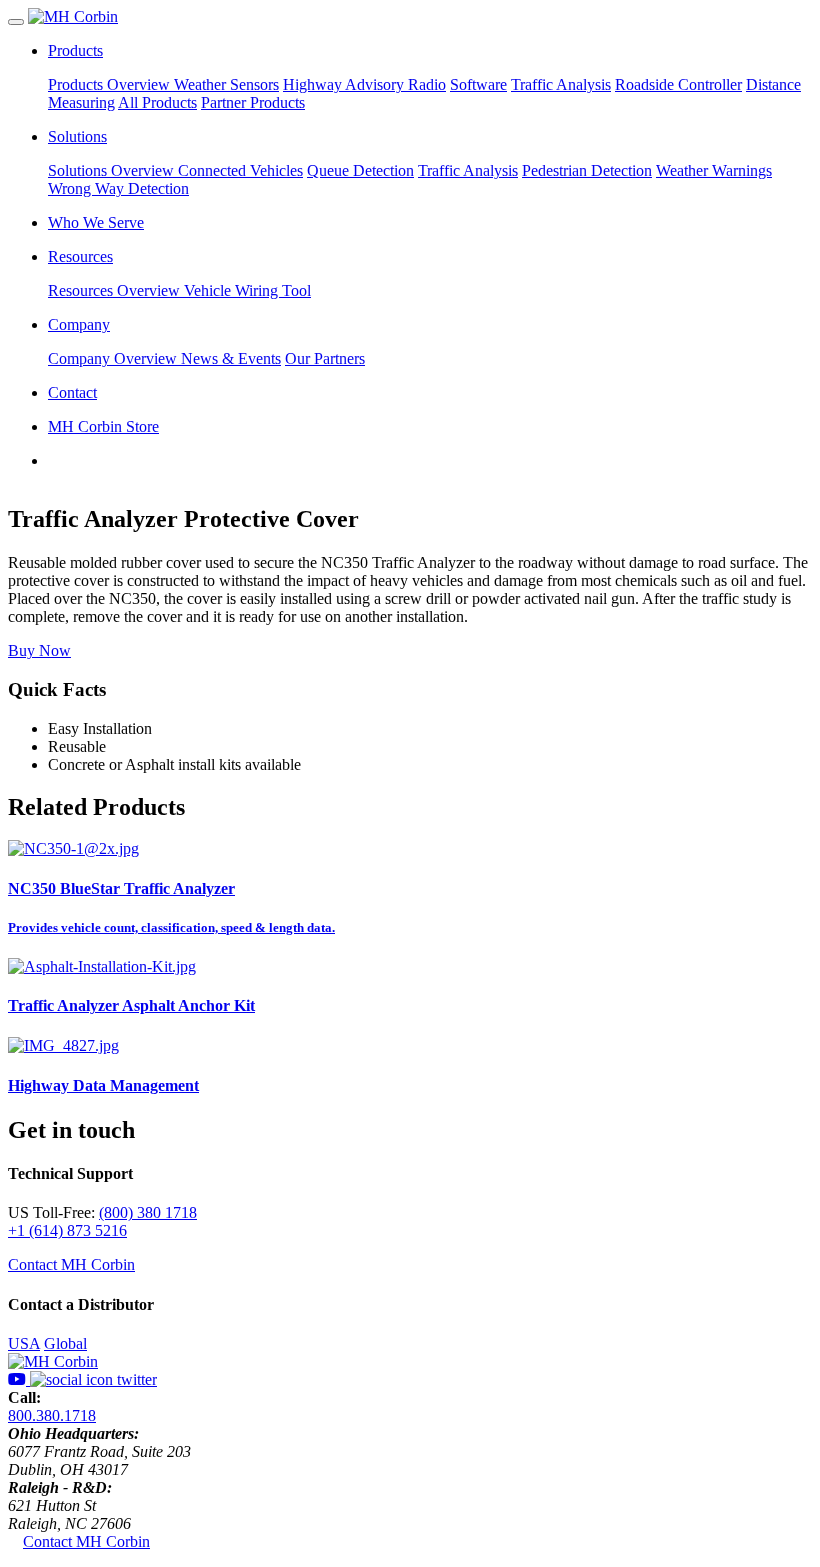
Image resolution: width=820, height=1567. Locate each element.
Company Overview (114, 358)
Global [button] (65, 1343)
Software (478, 84)
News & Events (231, 358)
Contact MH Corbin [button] (71, 1264)
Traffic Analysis (561, 84)
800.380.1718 (52, 1415)
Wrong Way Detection (118, 188)
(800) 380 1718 (148, 1212)
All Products (157, 102)
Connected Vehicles (240, 170)
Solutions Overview (113, 170)
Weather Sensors (226, 84)
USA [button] (24, 1343)
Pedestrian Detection (587, 170)
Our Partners (325, 358)
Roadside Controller (678, 84)
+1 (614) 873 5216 (67, 1230)
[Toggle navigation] (16, 22)
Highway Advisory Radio (364, 84)
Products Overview (111, 84)
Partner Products (253, 102)
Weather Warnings (714, 170)
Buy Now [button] (39, 650)
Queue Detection (360, 170)
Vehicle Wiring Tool (247, 290)
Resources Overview (116, 290)
